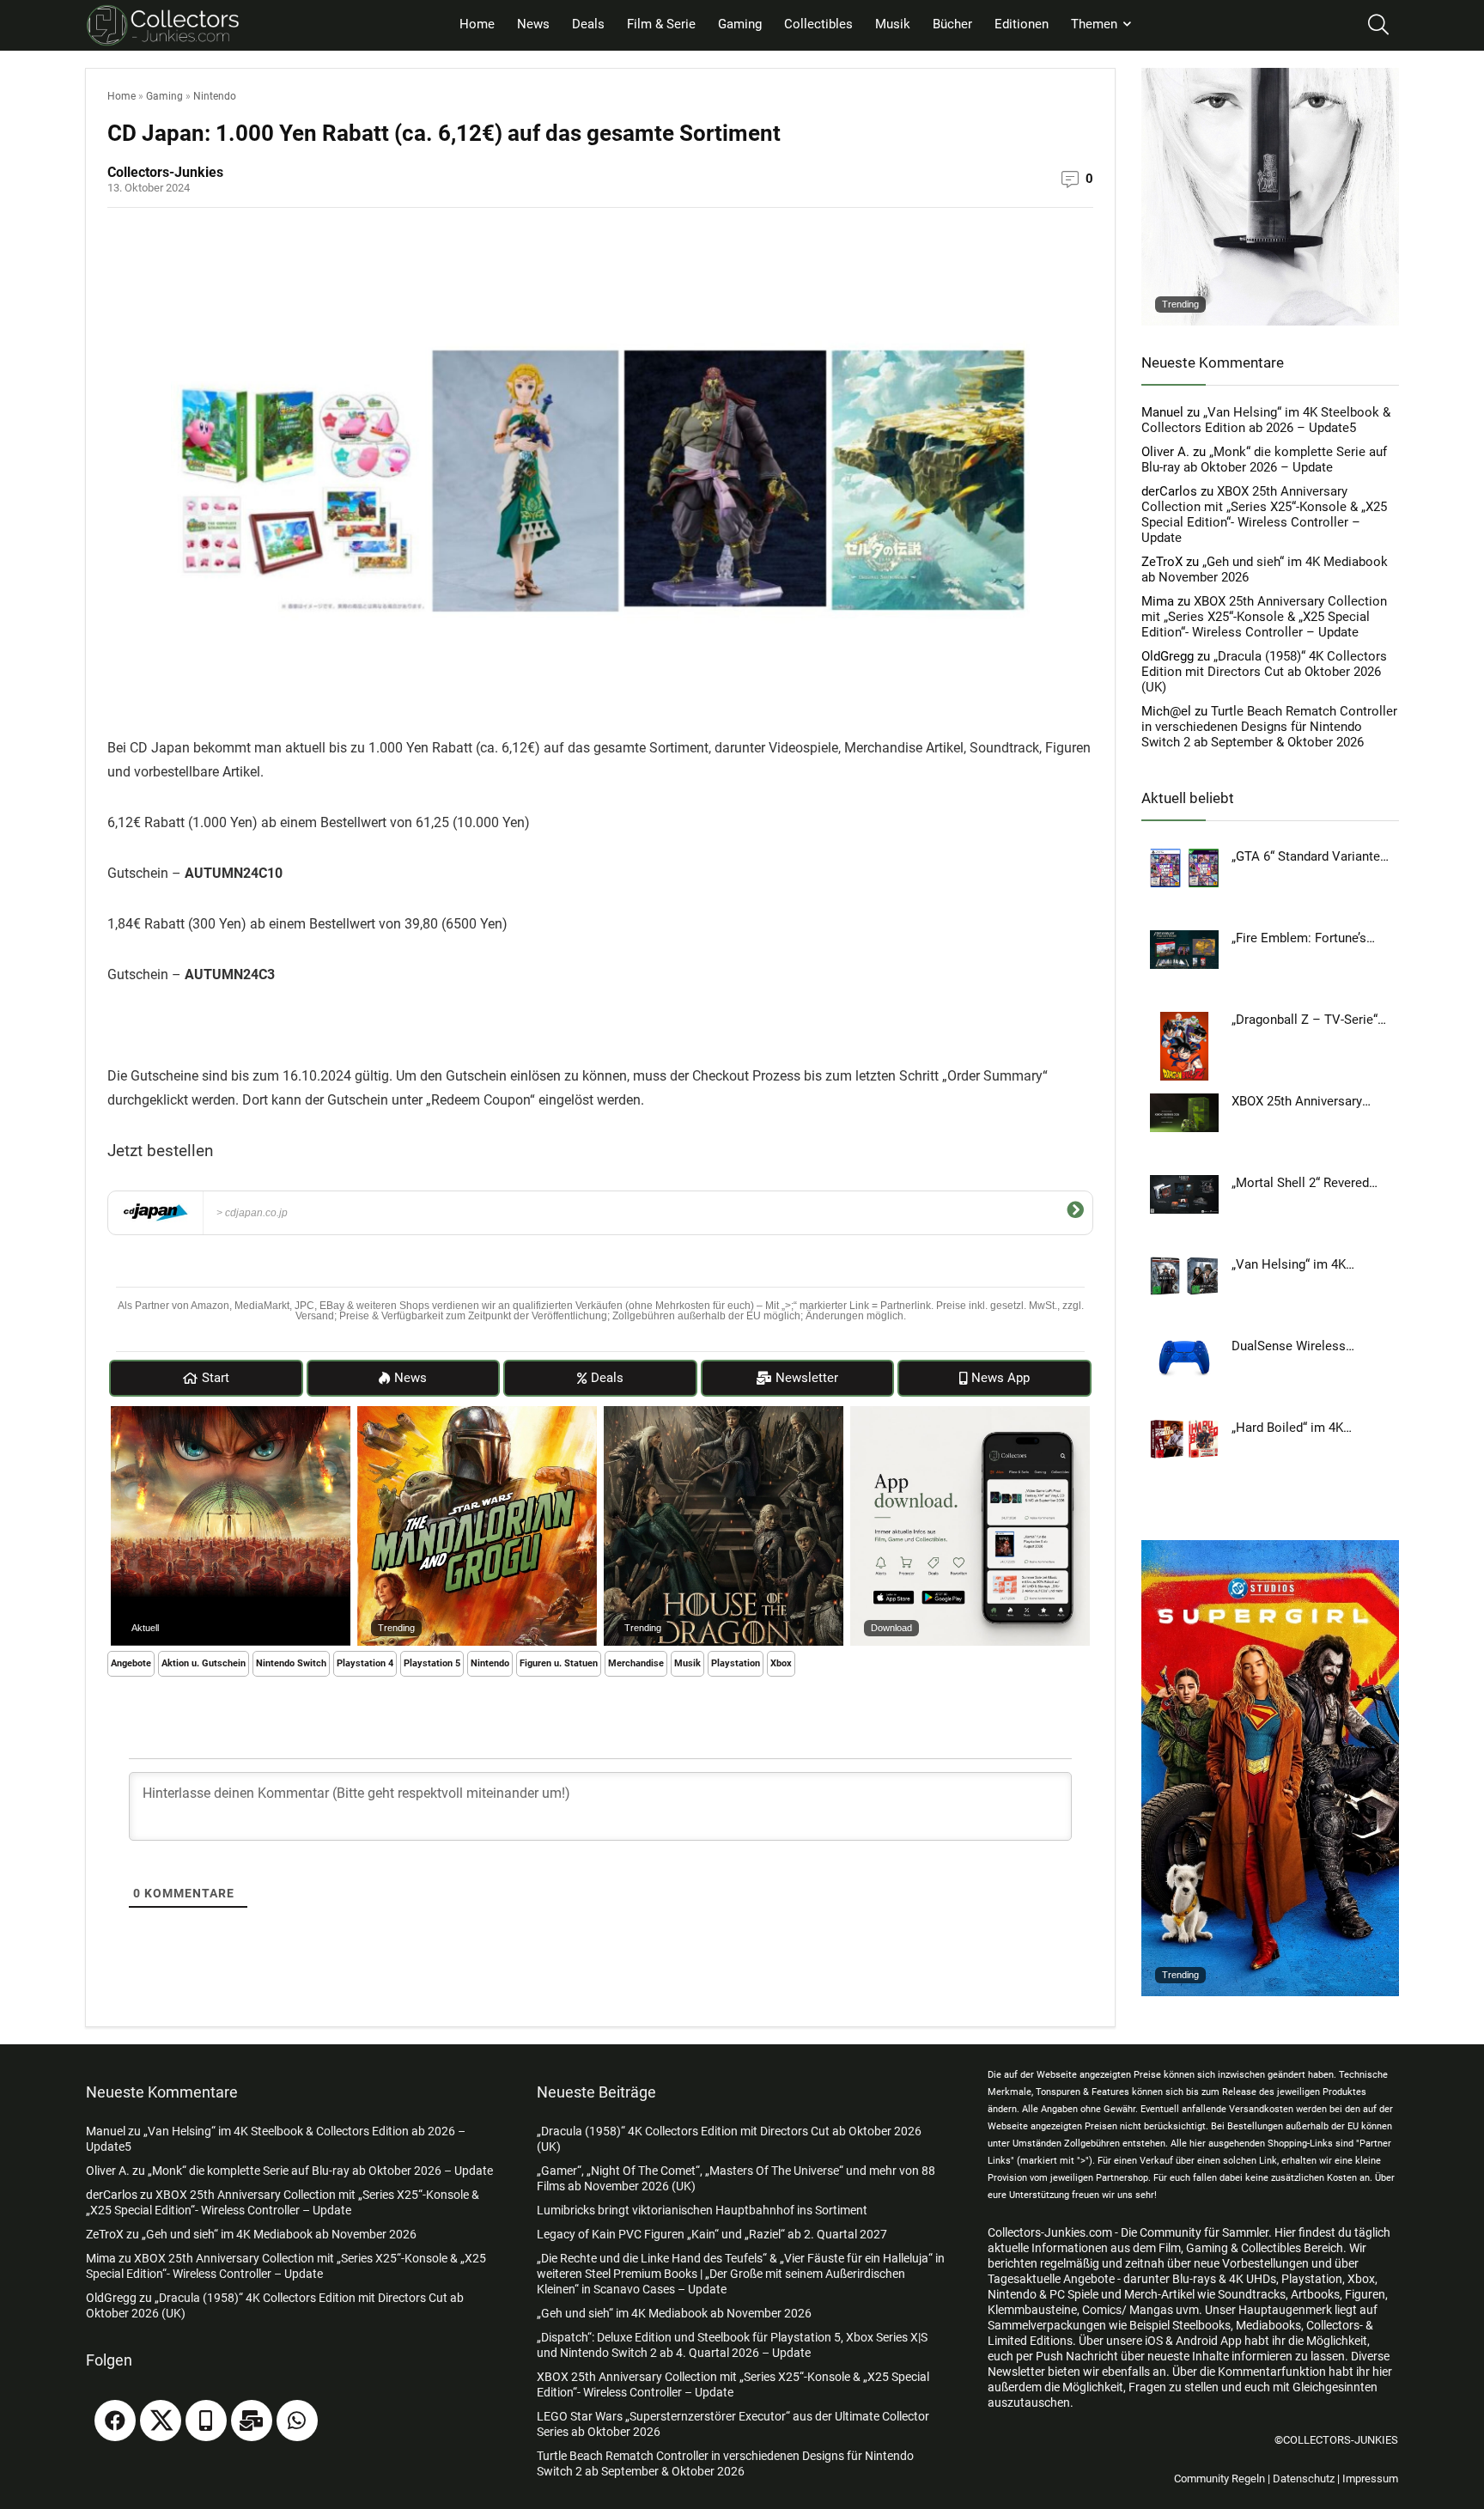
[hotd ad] (724, 1414)
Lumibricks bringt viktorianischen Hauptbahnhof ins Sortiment (702, 2210)
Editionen (1022, 24)
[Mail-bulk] (252, 2421)
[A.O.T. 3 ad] (231, 1414)
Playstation (736, 1663)
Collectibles (818, 24)
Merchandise (636, 1663)
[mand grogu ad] (477, 1414)
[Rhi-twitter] (161, 2421)
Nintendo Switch (291, 1663)
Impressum (1370, 2479)
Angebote (131, 1663)
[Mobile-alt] (206, 2421)
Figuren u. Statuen (559, 1663)
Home (477, 24)
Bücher (952, 24)
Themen (1094, 24)
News (533, 24)
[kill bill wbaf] (1270, 76)
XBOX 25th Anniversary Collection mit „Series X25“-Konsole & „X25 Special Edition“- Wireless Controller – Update (1264, 515)
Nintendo (215, 96)
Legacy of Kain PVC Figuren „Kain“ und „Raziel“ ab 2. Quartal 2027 (712, 2234)
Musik (893, 24)
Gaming (740, 24)
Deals (588, 24)
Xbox (781, 1663)
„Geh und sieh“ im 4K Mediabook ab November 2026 (279, 2234)
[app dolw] (970, 1414)
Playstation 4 (365, 1663)
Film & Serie (661, 24)
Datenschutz (1304, 2479)
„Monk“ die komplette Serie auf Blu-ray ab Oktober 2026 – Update (1264, 460)
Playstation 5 (432, 1663)
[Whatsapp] (297, 2421)
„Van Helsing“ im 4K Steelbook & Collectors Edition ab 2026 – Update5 (1266, 420)
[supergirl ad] (1270, 1548)
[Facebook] (115, 2421)
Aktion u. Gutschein (204, 1663)
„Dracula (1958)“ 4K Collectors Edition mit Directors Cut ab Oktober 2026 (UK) (1264, 672)
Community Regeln (1219, 2479)
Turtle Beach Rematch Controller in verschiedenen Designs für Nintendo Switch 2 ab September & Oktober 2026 (1269, 727)
